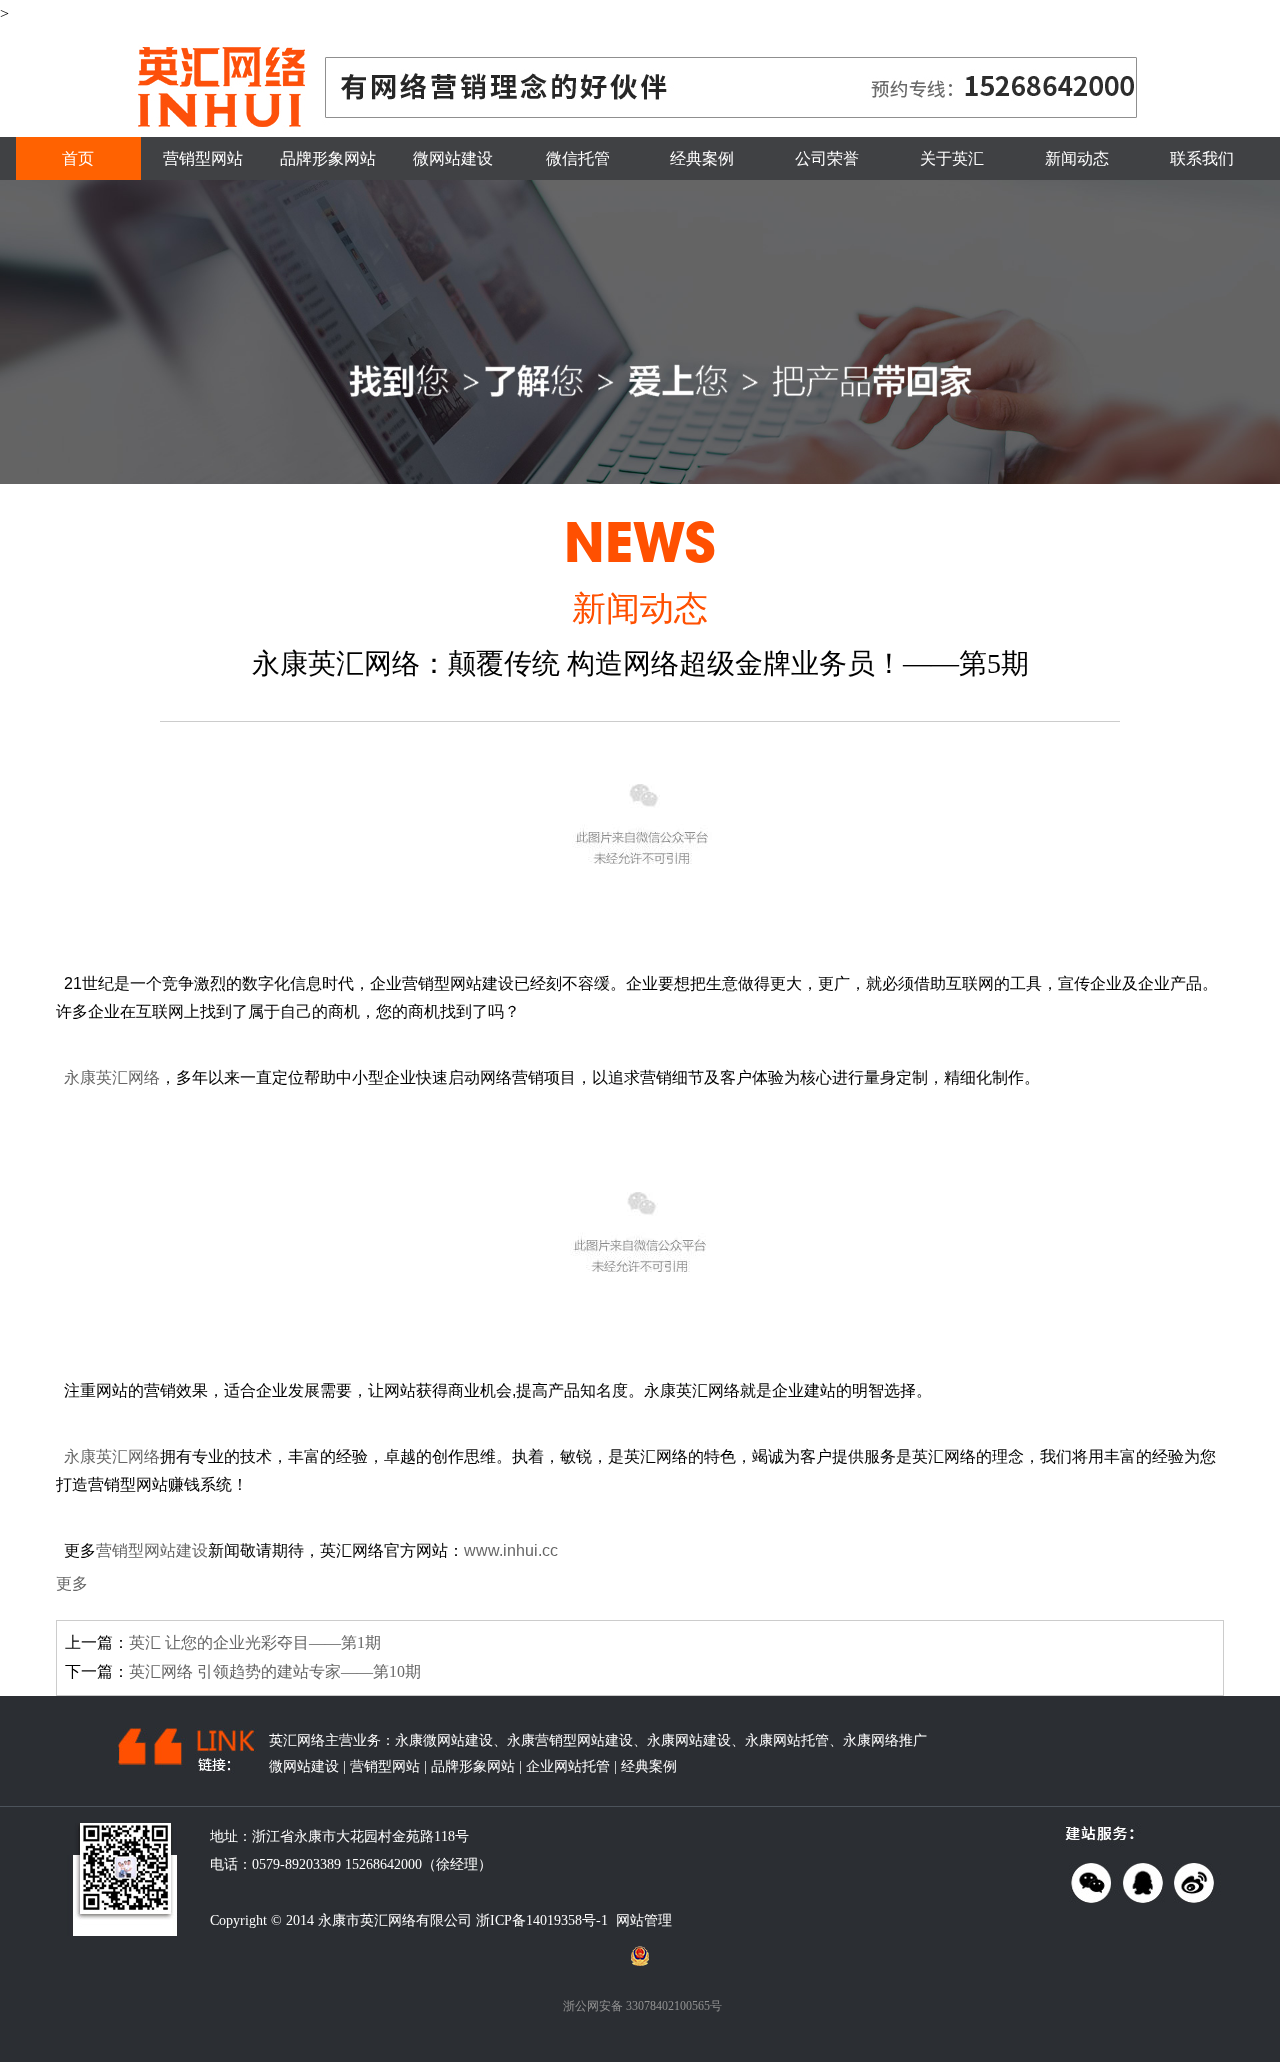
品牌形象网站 (328, 158)
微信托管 (578, 158)
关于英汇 (952, 158)
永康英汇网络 (112, 1077)
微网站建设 (453, 158)
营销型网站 (203, 158)
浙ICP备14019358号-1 (542, 1920)
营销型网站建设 (152, 1550)
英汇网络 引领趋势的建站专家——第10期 (275, 1671)
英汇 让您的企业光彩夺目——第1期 (255, 1642)
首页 (78, 158)
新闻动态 (1077, 158)
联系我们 (1202, 158)
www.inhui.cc (511, 1550)
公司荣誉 (827, 158)
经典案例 (702, 158)
